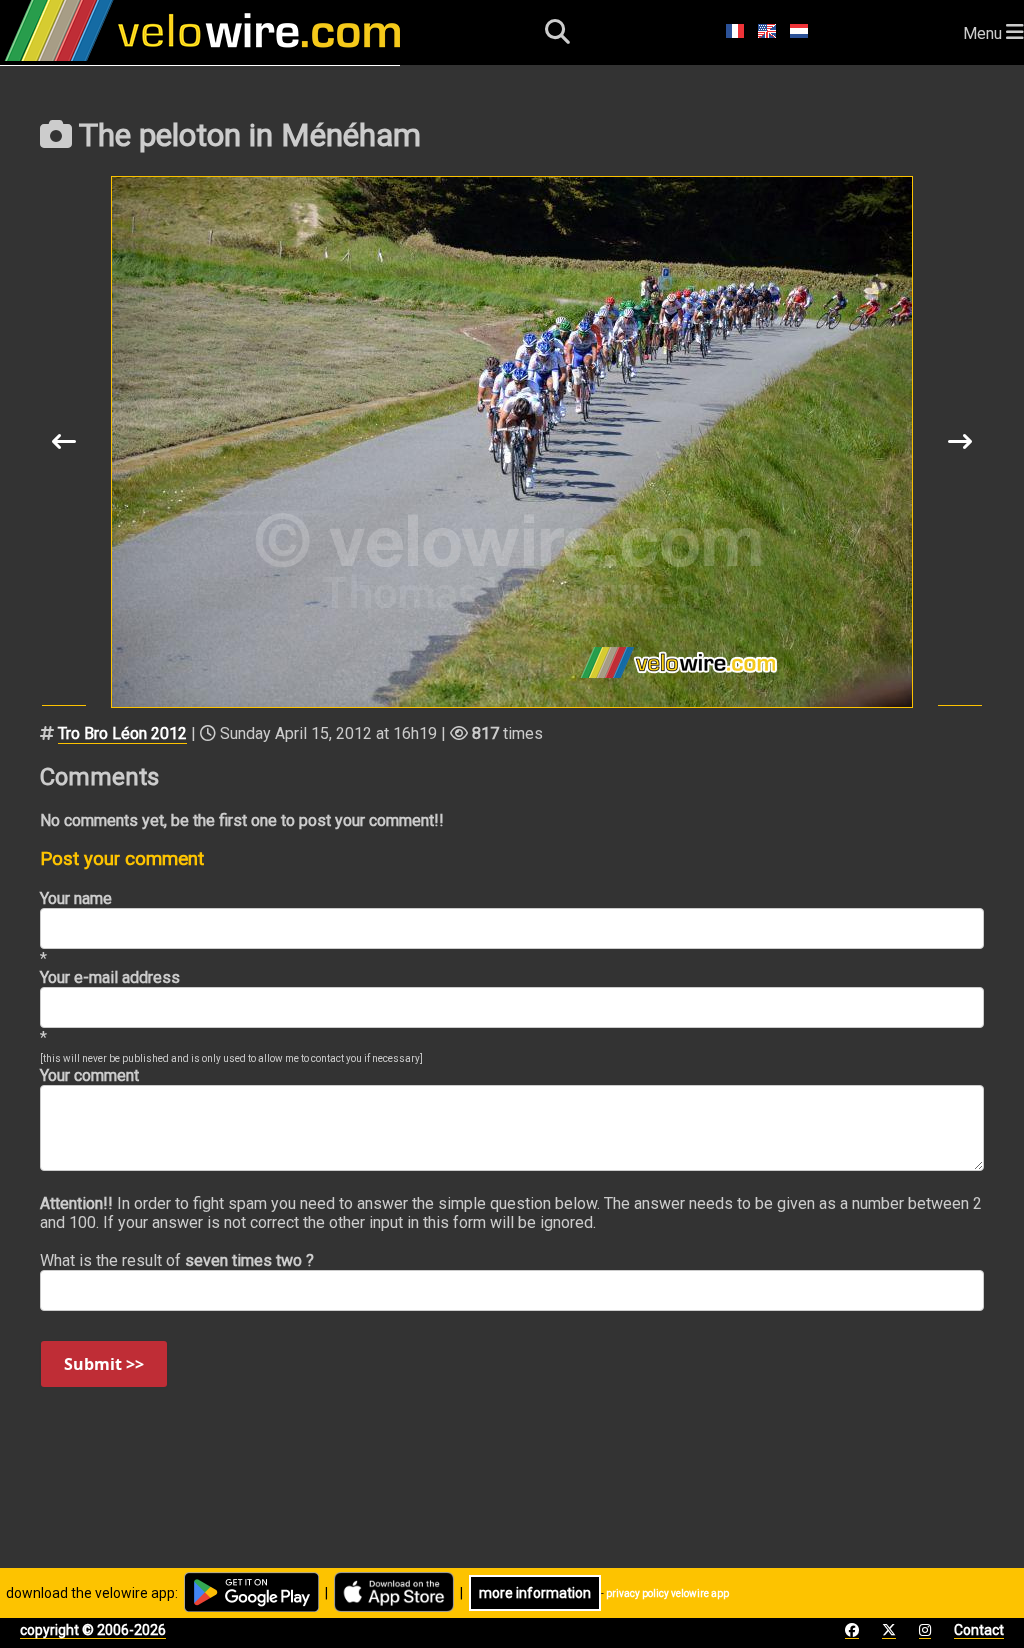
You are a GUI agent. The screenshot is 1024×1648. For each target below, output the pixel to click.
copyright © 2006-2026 (93, 1630)
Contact (979, 1630)
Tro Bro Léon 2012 (122, 733)
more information (535, 1593)
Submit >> (104, 1364)
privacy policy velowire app (667, 1593)
